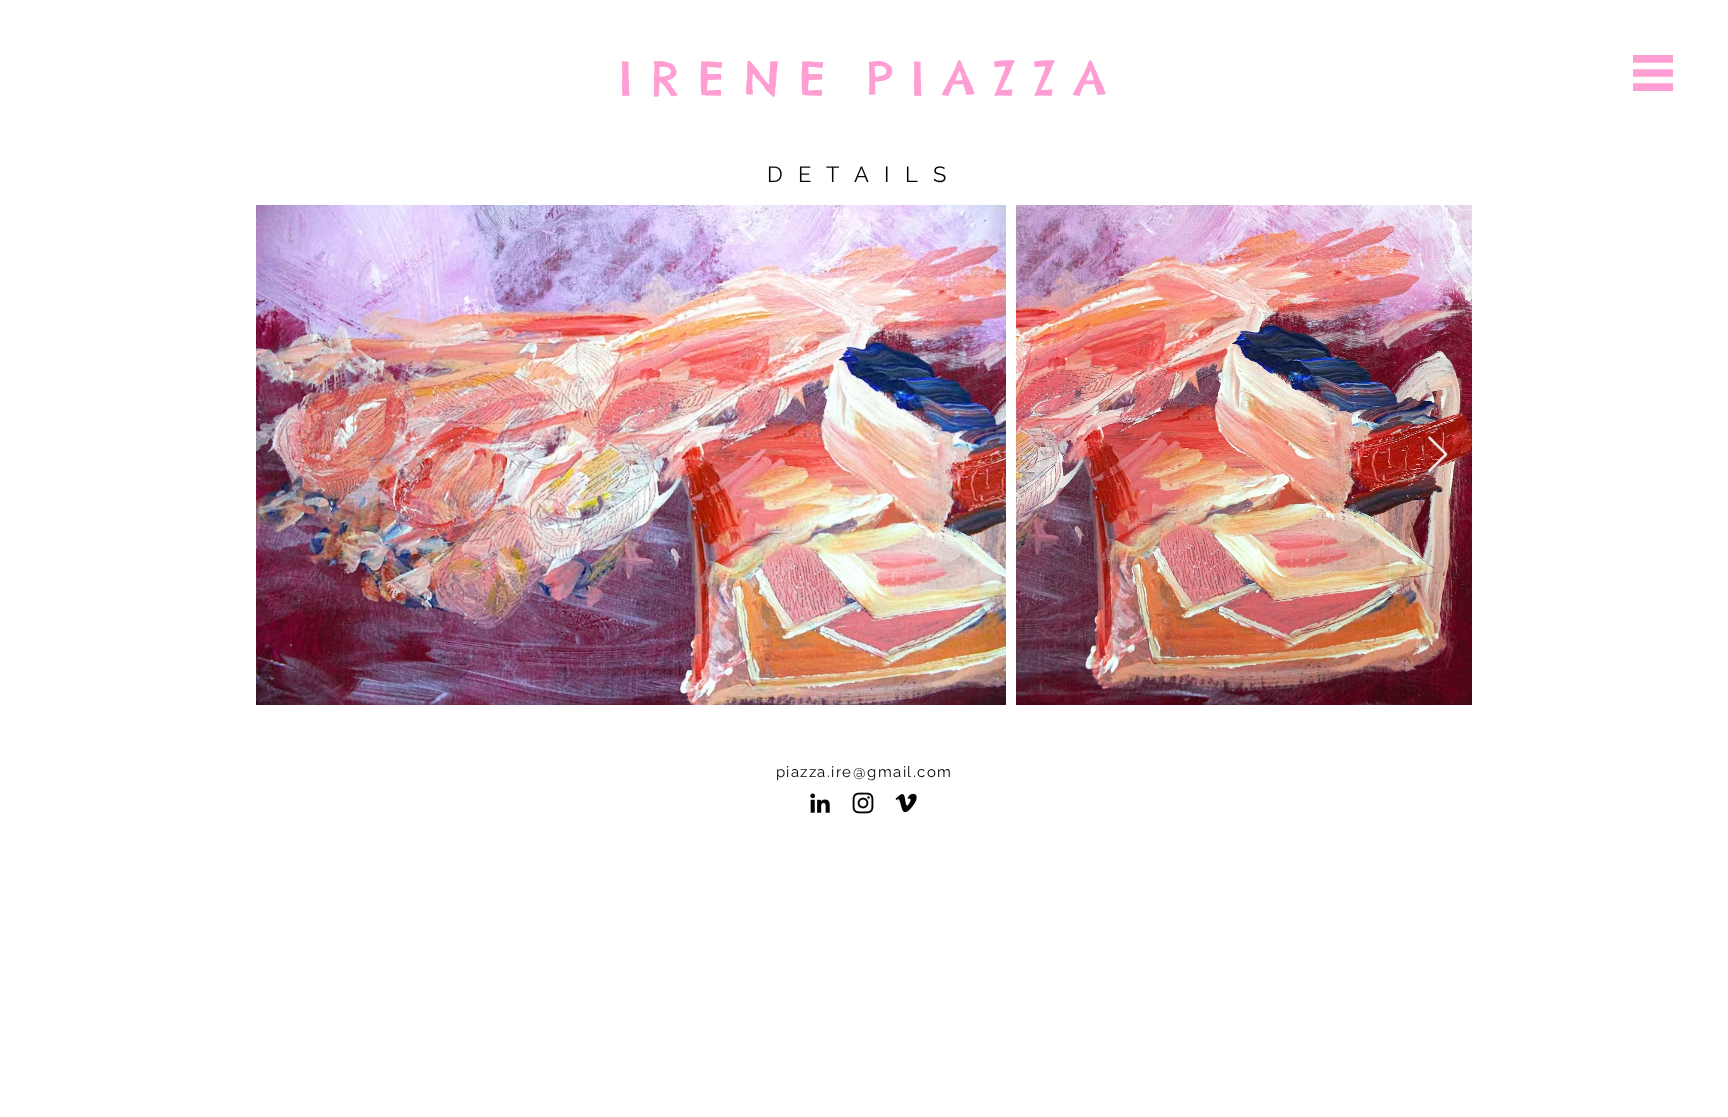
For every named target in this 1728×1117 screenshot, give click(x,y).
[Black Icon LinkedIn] (820, 803)
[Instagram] (863, 803)
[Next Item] (1437, 455)
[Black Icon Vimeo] (906, 803)
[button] (1653, 73)
